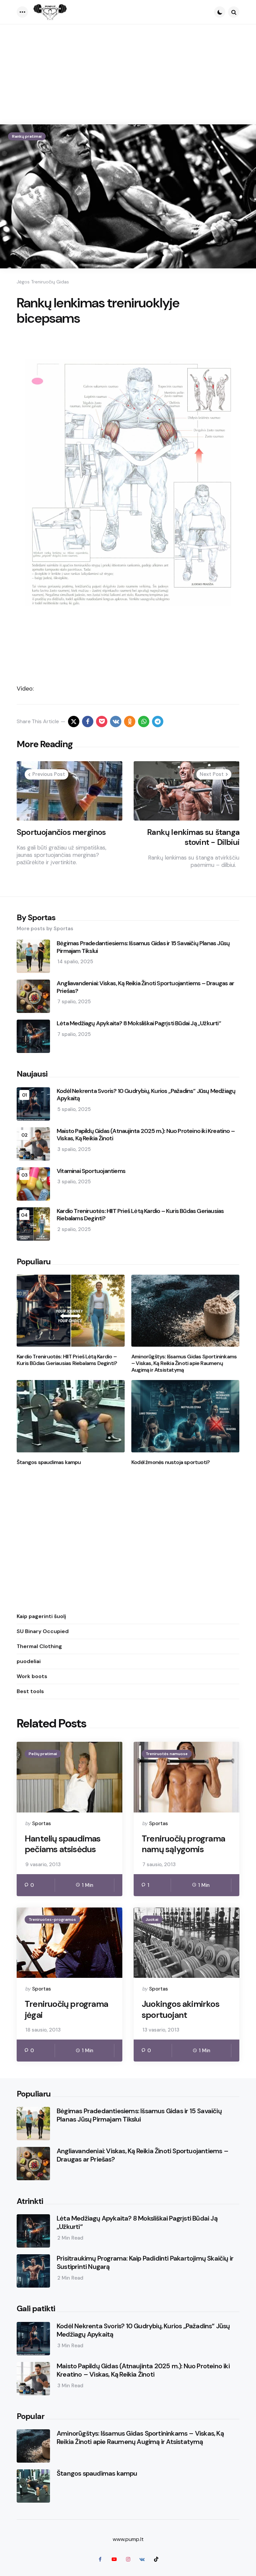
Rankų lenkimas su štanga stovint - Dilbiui (193, 837)
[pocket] (102, 722)
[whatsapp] (144, 722)
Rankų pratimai (27, 136)
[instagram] (128, 2559)
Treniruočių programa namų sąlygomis (183, 1844)
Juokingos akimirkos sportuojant (180, 2009)
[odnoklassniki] (130, 722)
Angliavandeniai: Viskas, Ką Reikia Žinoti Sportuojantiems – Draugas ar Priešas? (145, 987)
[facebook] (88, 722)
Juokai (152, 1919)
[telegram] (158, 722)
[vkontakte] (116, 722)
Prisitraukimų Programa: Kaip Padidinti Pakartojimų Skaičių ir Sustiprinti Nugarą (145, 2263)
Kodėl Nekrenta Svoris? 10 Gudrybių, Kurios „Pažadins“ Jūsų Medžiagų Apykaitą (146, 1095)
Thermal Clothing (39, 1646)
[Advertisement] (128, 74)
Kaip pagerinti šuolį (41, 1616)
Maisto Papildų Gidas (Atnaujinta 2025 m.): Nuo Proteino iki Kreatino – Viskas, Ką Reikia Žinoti (146, 1135)
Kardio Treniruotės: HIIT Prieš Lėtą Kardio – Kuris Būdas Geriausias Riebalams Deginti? (140, 1215)
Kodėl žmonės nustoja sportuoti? (170, 1462)
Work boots (32, 1676)
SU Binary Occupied (43, 1631)
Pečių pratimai (43, 1754)
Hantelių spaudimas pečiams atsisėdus (63, 1844)
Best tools (30, 1691)
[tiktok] (156, 2559)
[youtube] (114, 2559)
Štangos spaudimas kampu (49, 1462)
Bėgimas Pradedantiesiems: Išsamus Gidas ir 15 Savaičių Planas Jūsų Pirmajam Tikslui (143, 947)
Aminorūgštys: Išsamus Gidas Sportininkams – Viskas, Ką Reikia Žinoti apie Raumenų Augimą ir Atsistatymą (184, 1363)
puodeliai (29, 1661)
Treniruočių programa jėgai (66, 2009)
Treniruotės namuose (167, 1754)
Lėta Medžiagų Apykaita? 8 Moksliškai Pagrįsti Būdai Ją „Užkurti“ (139, 1023)
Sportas (41, 1823)
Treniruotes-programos (52, 1919)
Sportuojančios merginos (61, 832)
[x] (74, 722)
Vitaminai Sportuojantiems (91, 1171)
